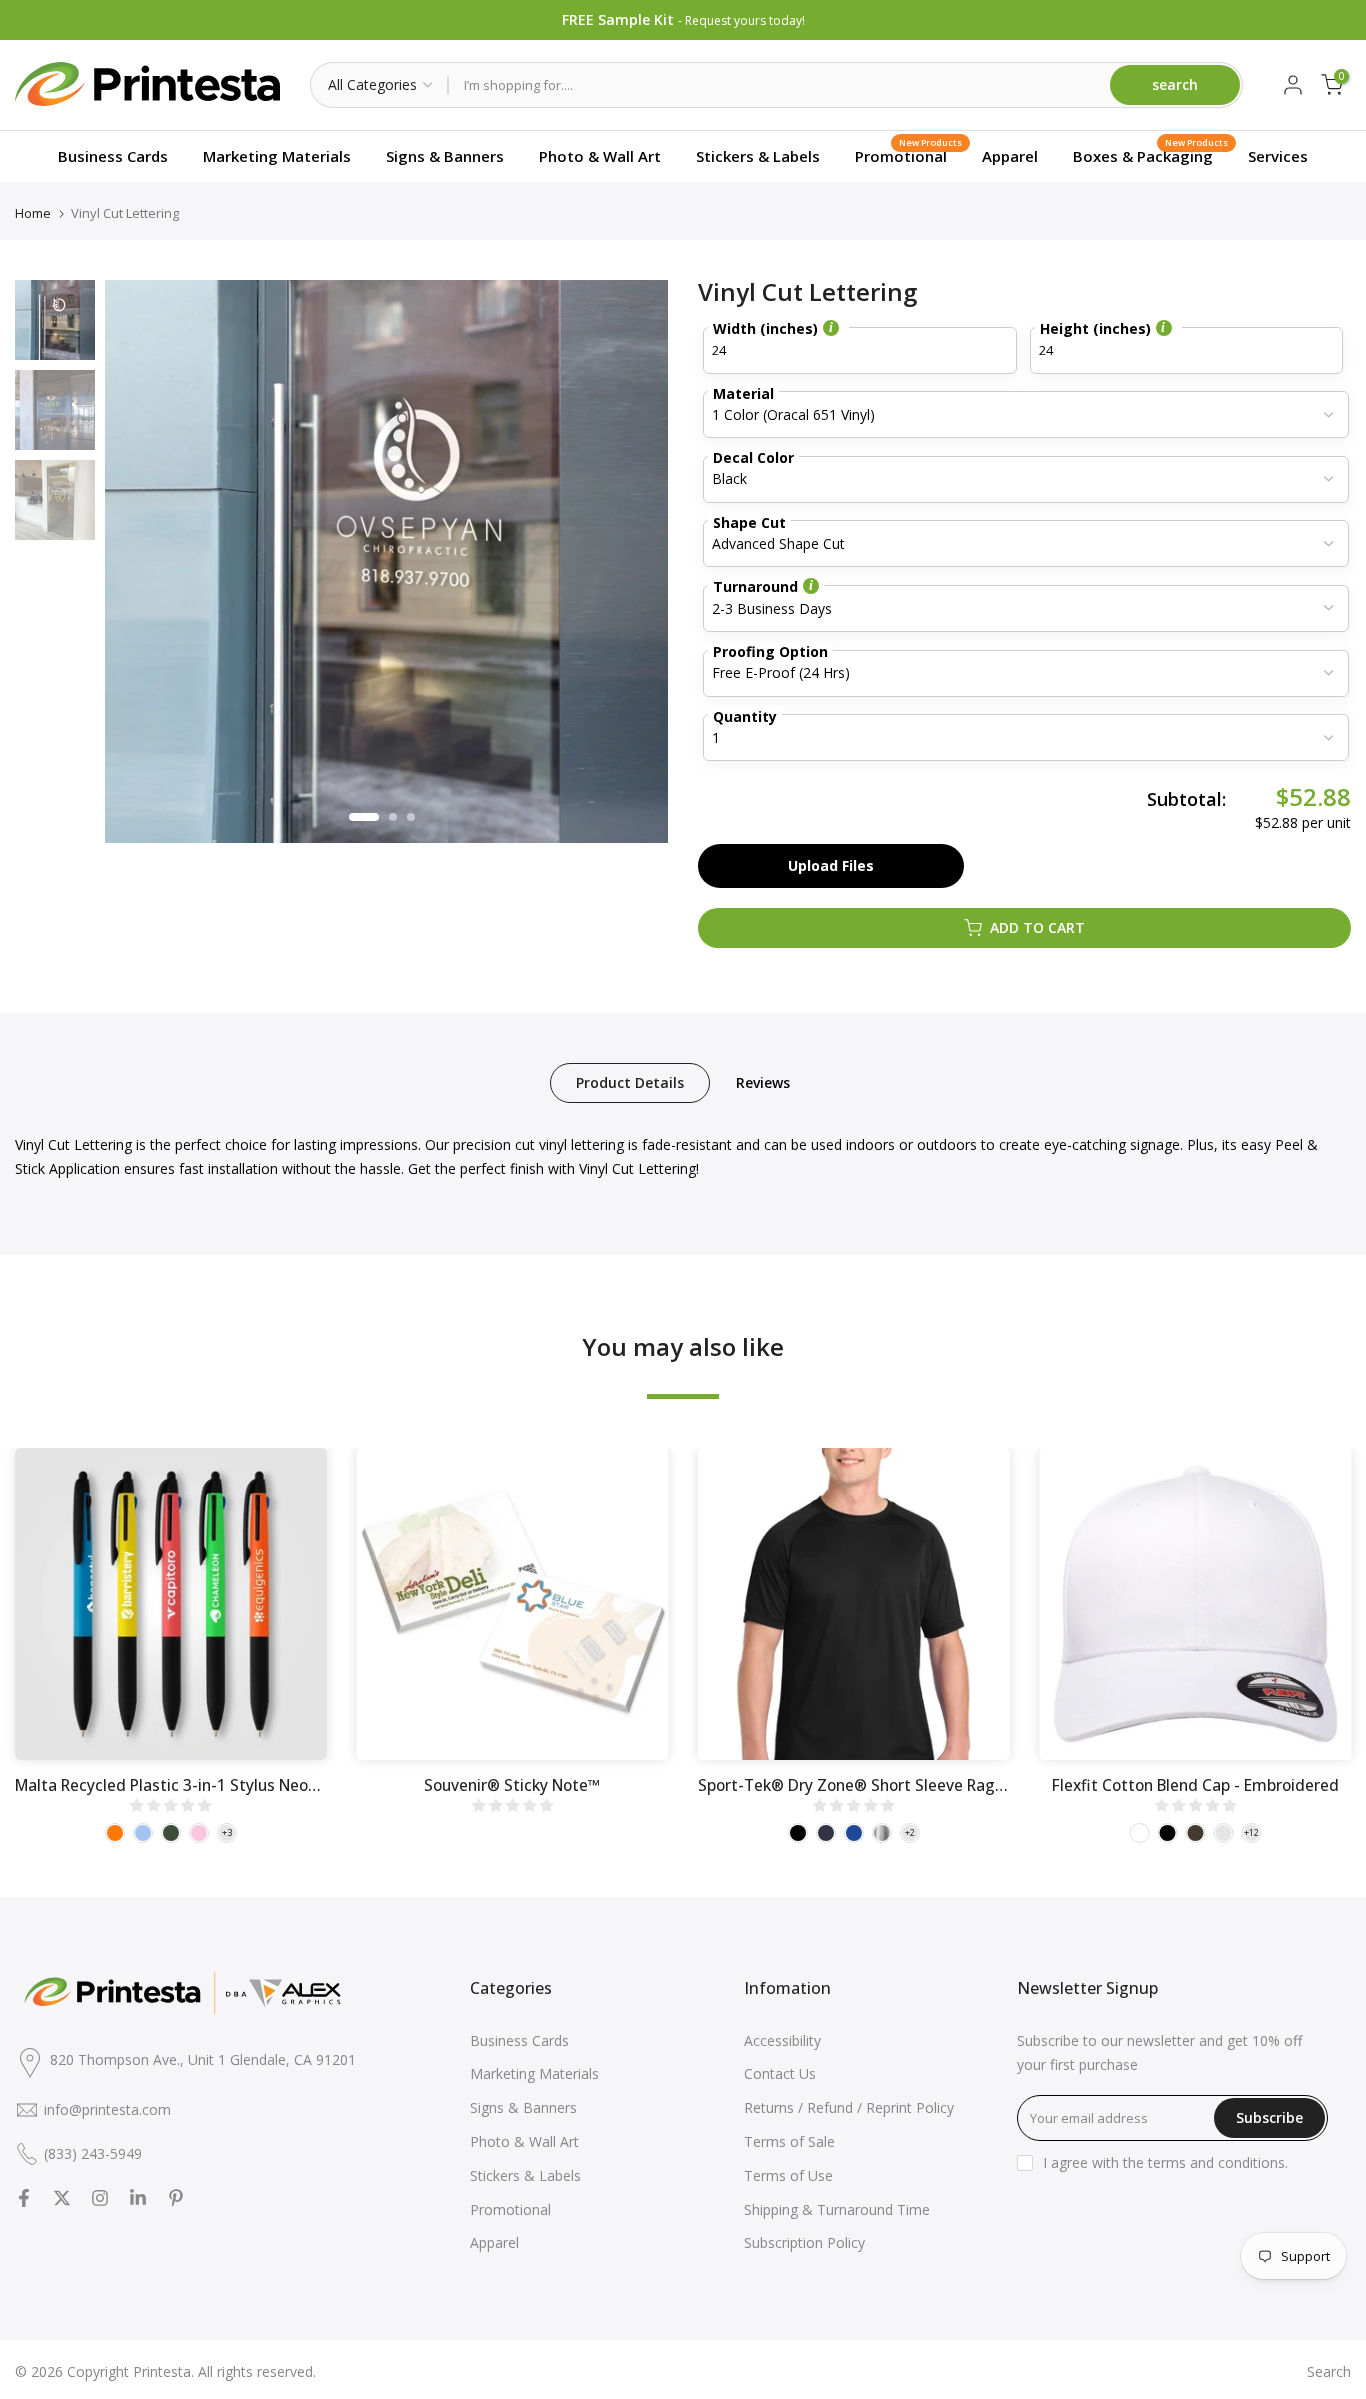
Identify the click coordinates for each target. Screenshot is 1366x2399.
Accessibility (782, 2040)
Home (33, 213)
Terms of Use (788, 2175)
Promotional (908, 152)
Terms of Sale (789, 2141)
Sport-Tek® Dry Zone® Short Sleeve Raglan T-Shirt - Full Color (925, 1785)
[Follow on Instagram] (100, 2198)
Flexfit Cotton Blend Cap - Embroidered (1195, 1785)
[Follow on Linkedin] (138, 2198)
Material (743, 393)
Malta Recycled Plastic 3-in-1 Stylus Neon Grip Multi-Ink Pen (232, 1785)
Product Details (630, 1081)
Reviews (763, 1081)
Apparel (1010, 156)
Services (1278, 156)
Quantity (745, 716)
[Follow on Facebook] (24, 2198)
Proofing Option (770, 651)
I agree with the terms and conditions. (1165, 2162)
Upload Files (831, 865)
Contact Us (780, 2073)
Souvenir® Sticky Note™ (512, 1785)
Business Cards (113, 156)
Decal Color (753, 457)
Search (1329, 2371)
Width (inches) (765, 330)
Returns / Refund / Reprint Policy (849, 2107)
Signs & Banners (445, 156)
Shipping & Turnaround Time (837, 2209)
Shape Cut (749, 522)
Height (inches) (1095, 330)
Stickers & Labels (758, 156)
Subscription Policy (804, 2242)
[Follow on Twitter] (62, 2198)
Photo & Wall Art (600, 156)
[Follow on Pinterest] (176, 2198)
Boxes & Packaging (1150, 152)
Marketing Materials (277, 156)
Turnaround (755, 586)
